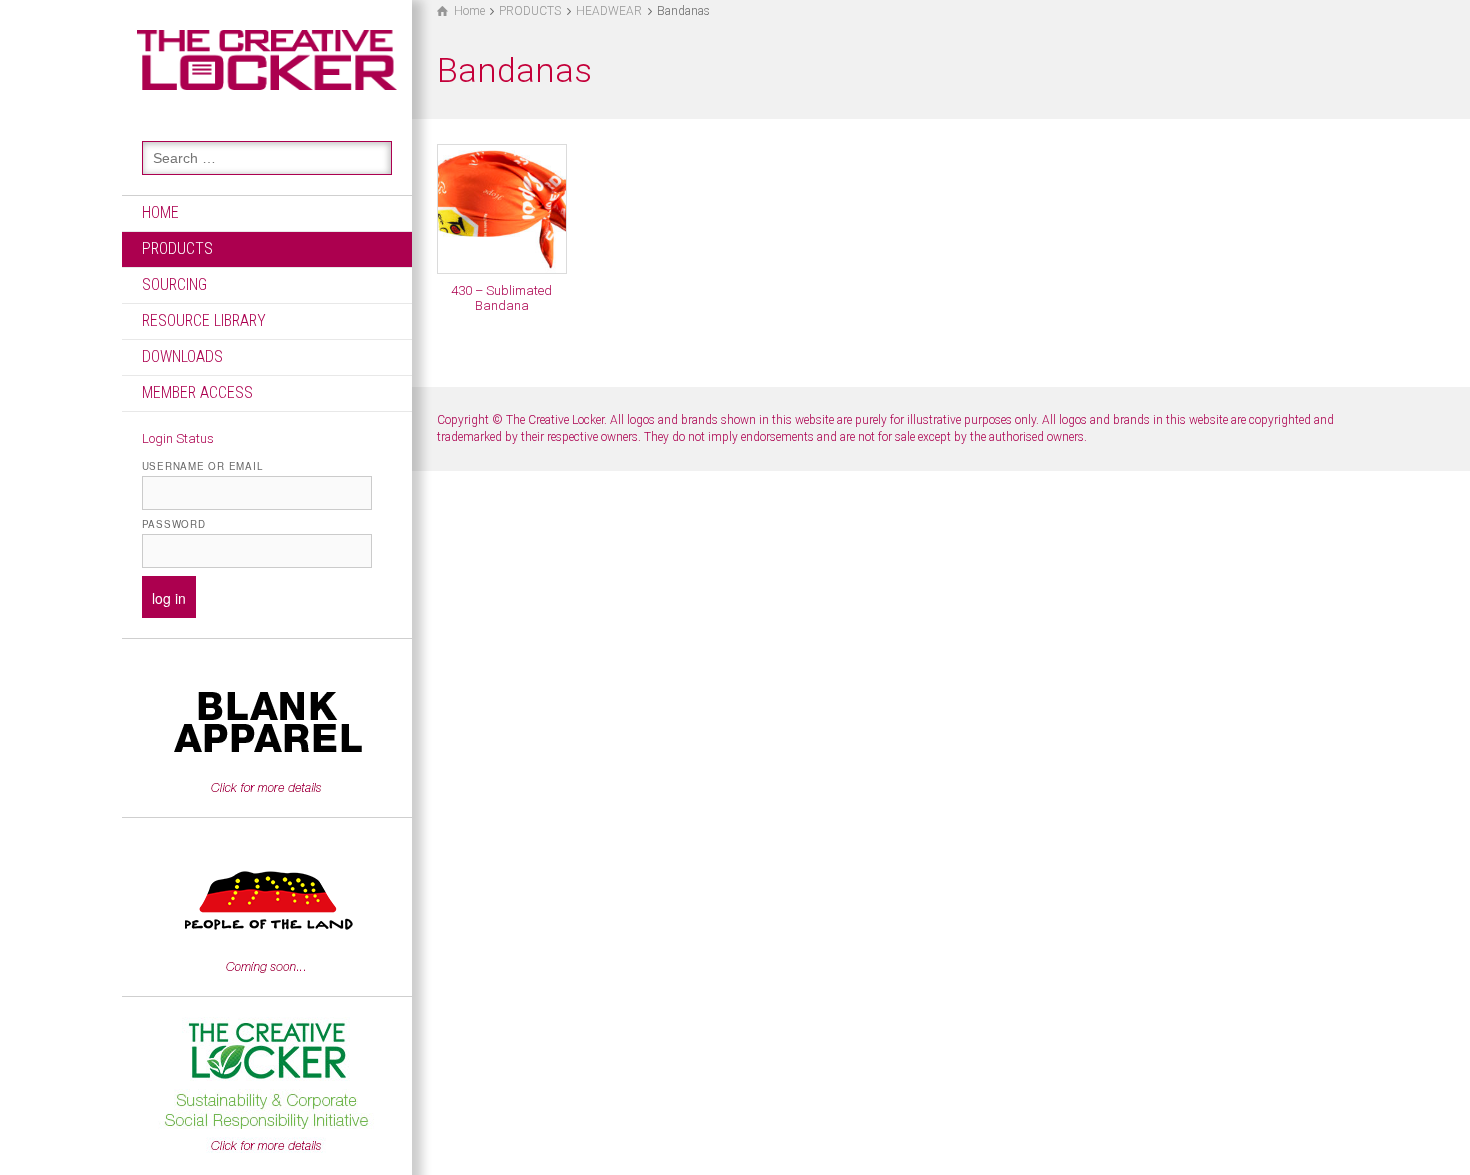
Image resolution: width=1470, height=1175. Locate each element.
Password (174, 524)
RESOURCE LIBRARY (204, 320)
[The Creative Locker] (267, 59)
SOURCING (174, 284)
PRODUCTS (177, 248)
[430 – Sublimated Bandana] (502, 209)
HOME (160, 212)
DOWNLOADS (182, 356)
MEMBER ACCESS (197, 392)
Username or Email (202, 466)
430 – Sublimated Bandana (501, 297)
